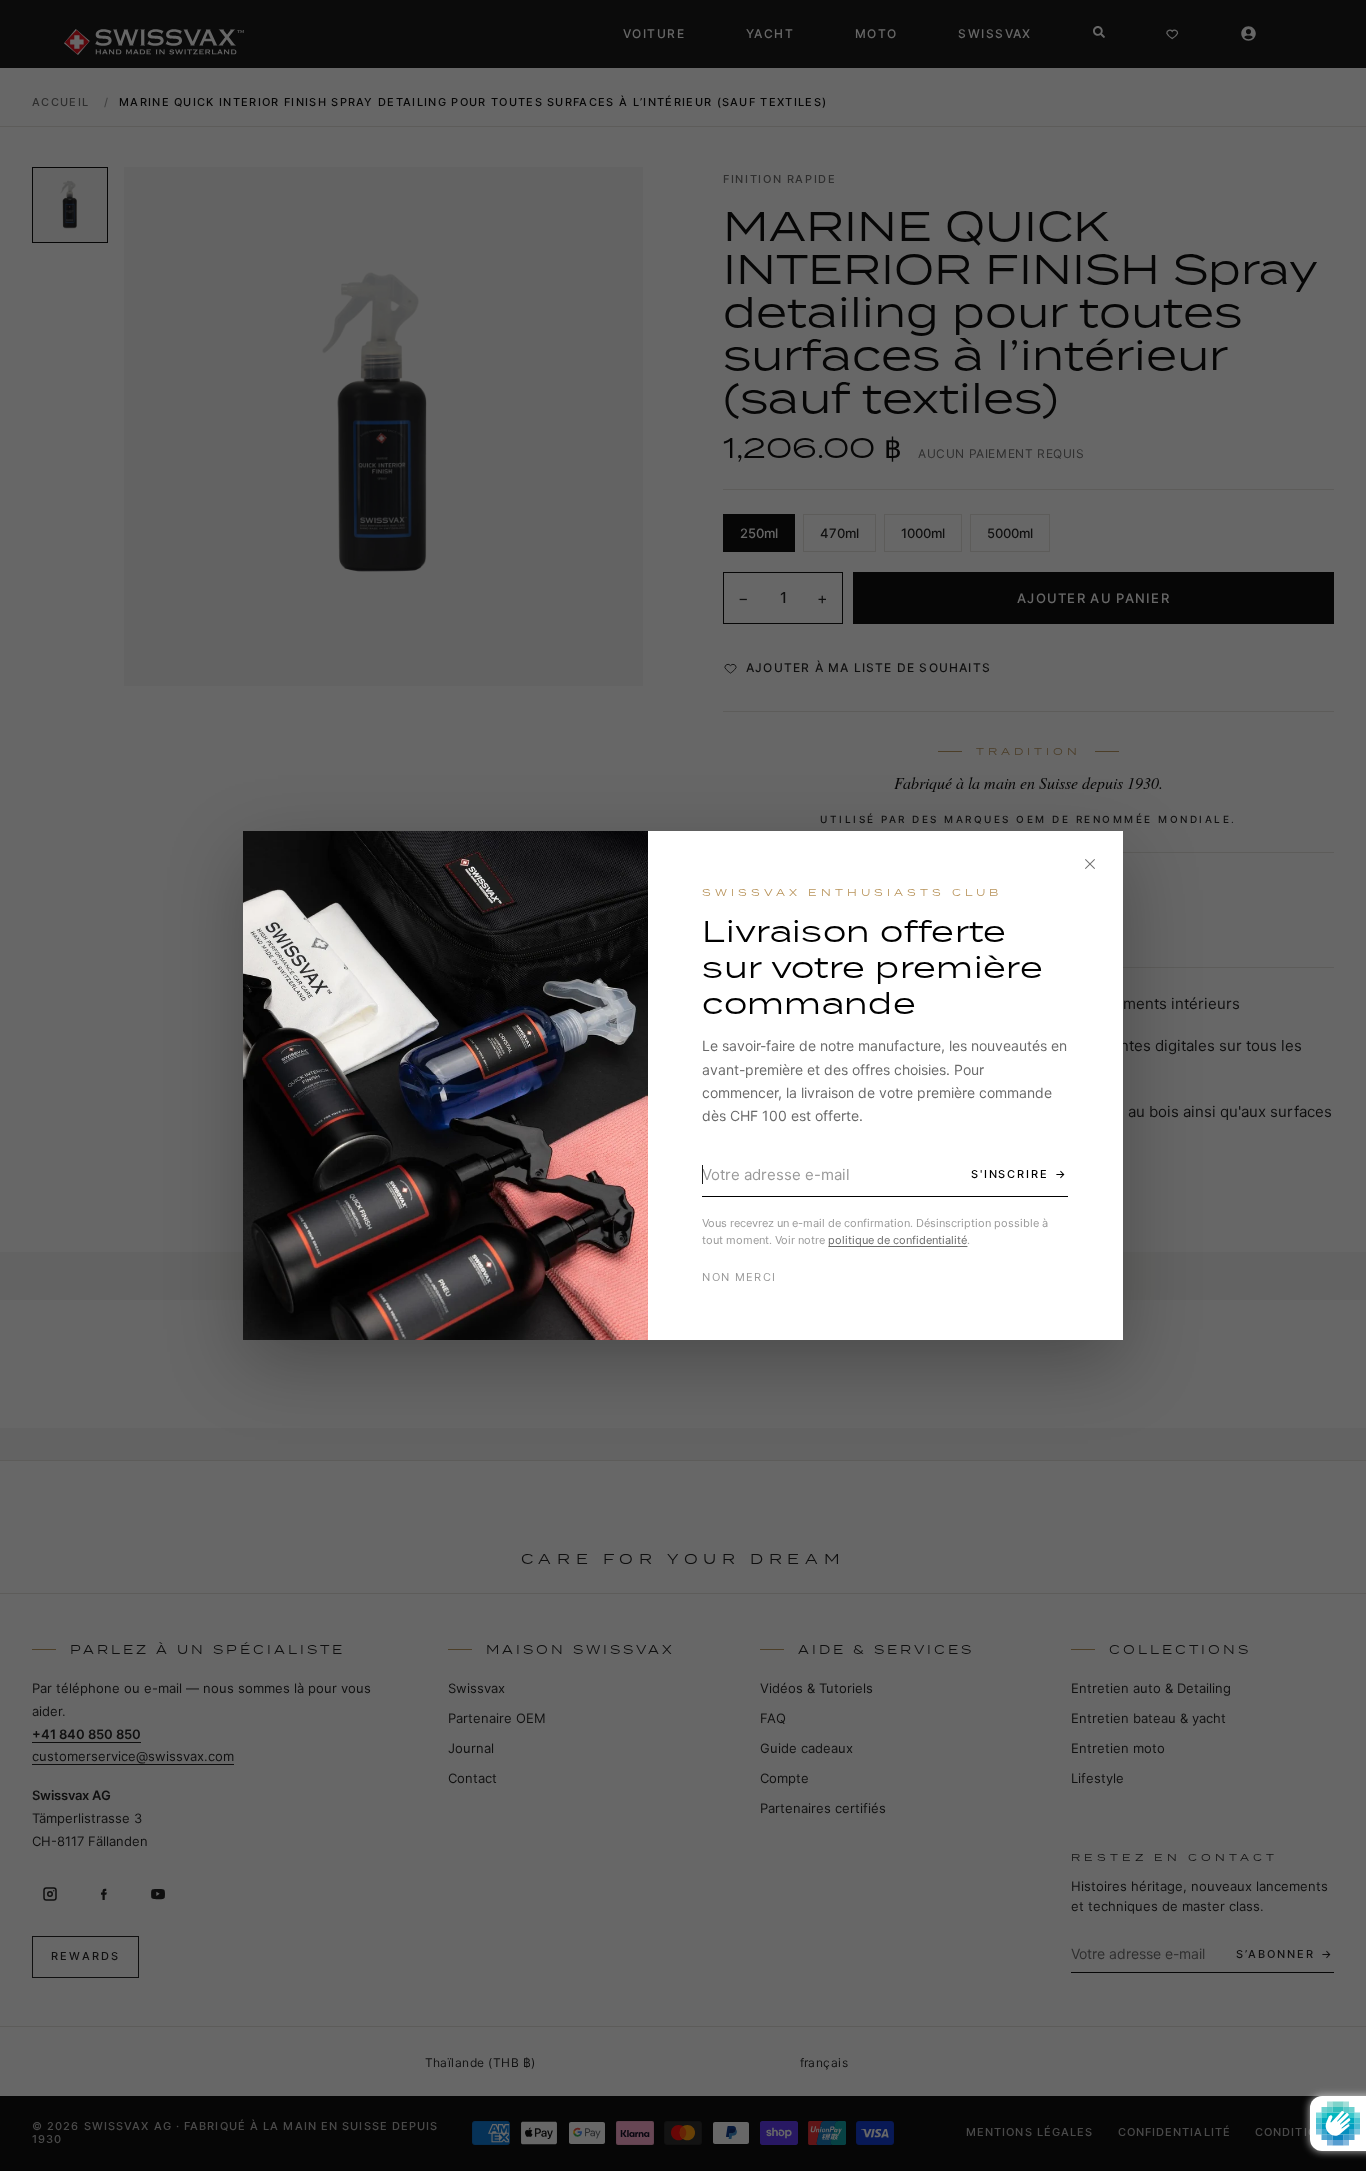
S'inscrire (1010, 1174)
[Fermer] (1090, 864)
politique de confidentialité (897, 1240)
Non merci (739, 1277)
